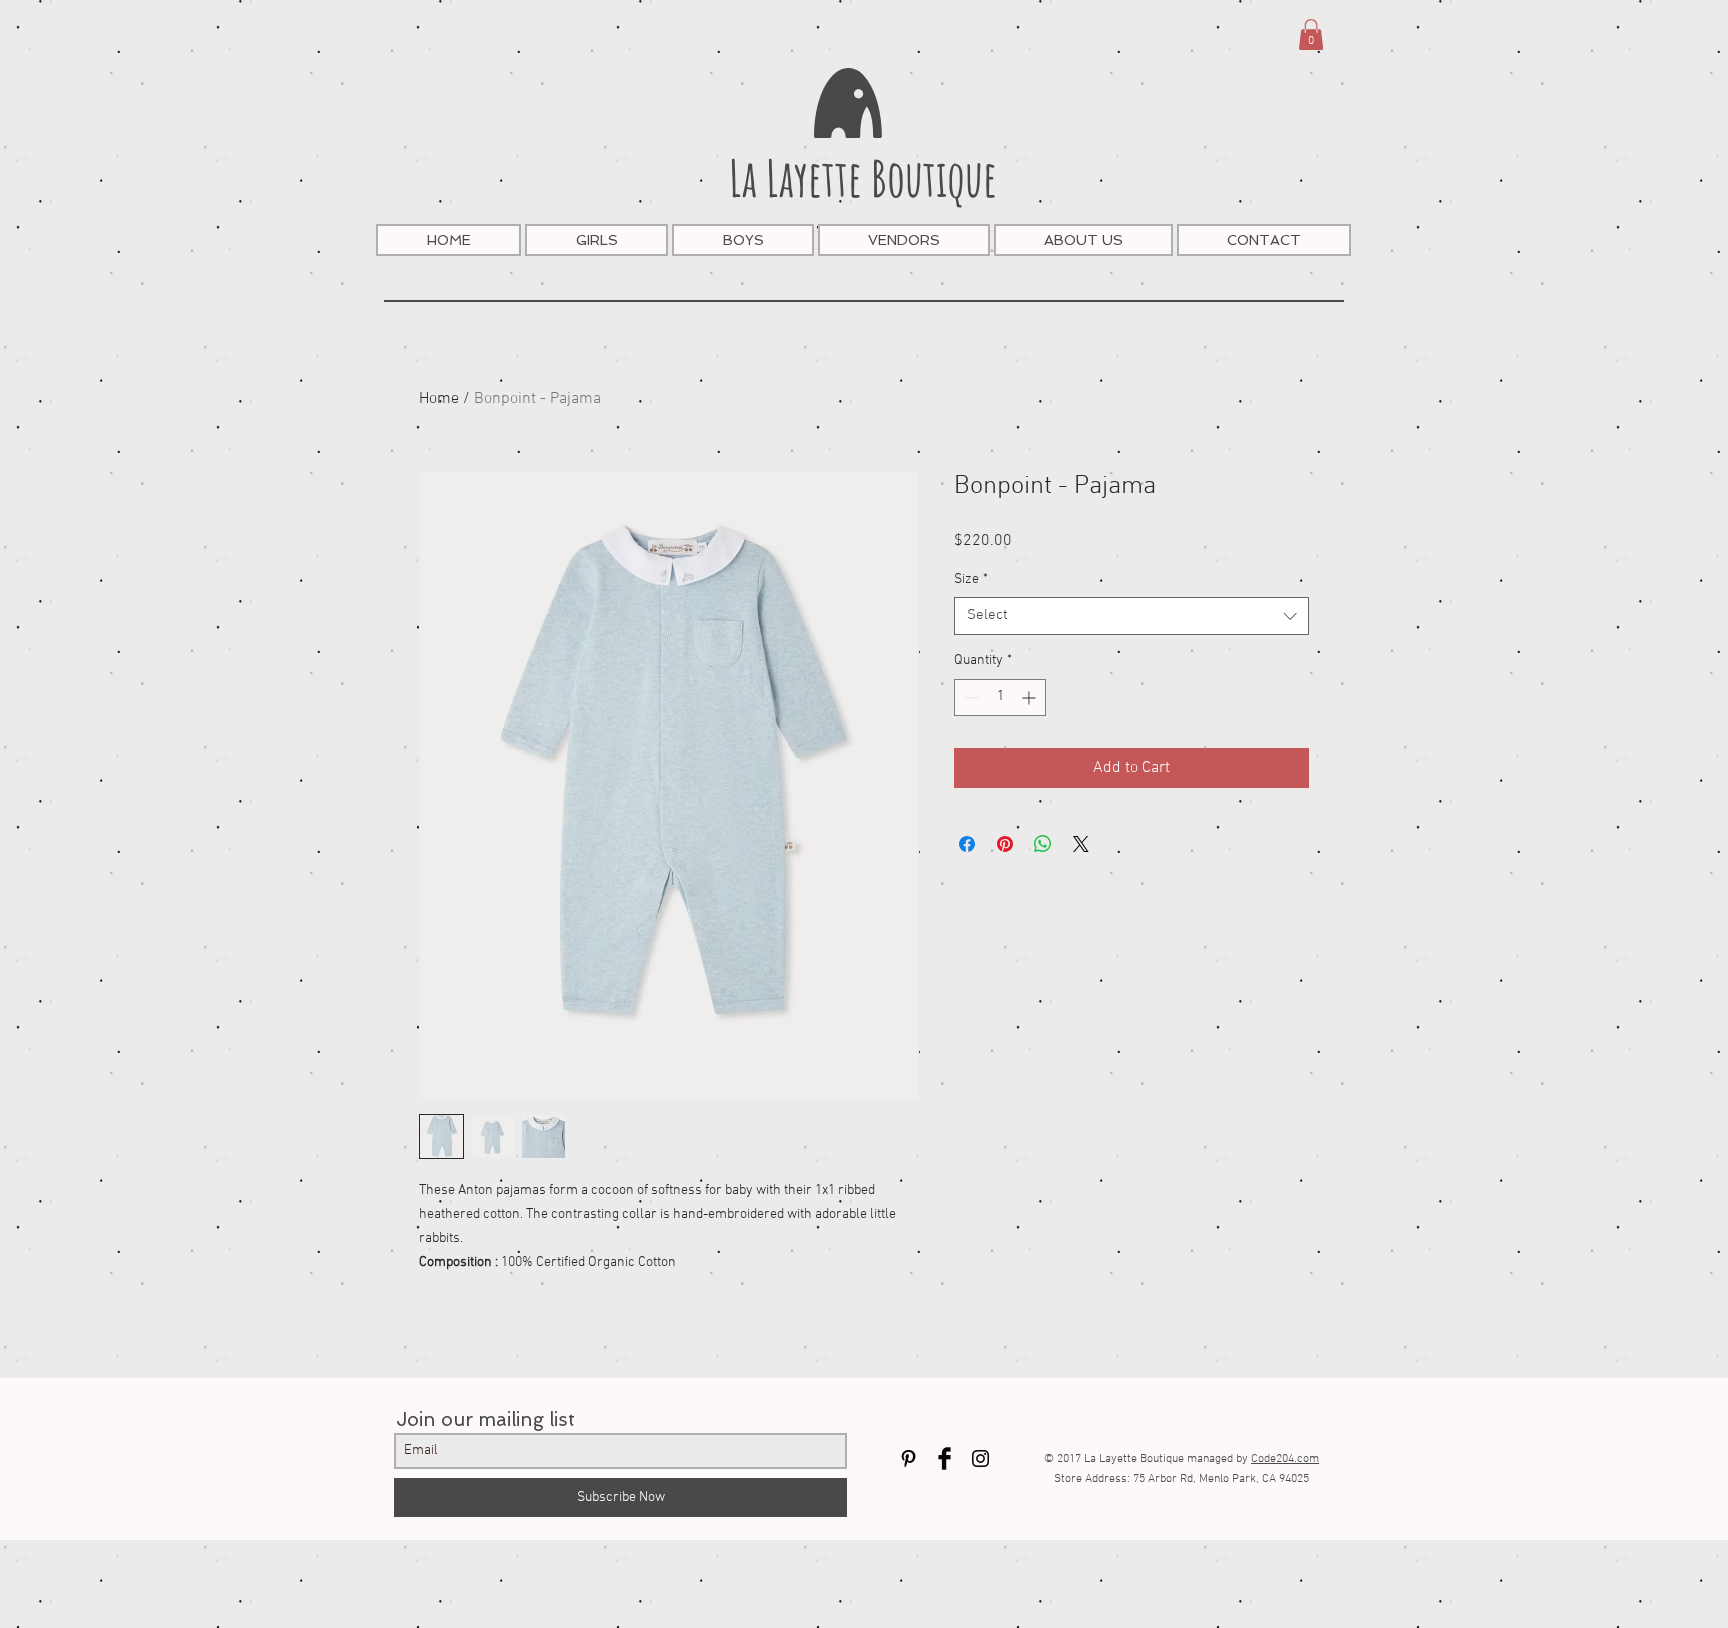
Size (971, 579)
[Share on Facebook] (967, 844)
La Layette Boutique (863, 177)
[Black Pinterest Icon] (908, 1458)
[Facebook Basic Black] (944, 1458)
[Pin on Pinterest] (1005, 844)
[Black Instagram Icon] (980, 1458)
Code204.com (1285, 1459)
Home (439, 399)
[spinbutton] (1000, 697)
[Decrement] (969, 697)
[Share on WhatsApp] (1043, 844)
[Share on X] (1081, 844)
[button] (1311, 34)
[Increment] (1030, 697)
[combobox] (1131, 616)
